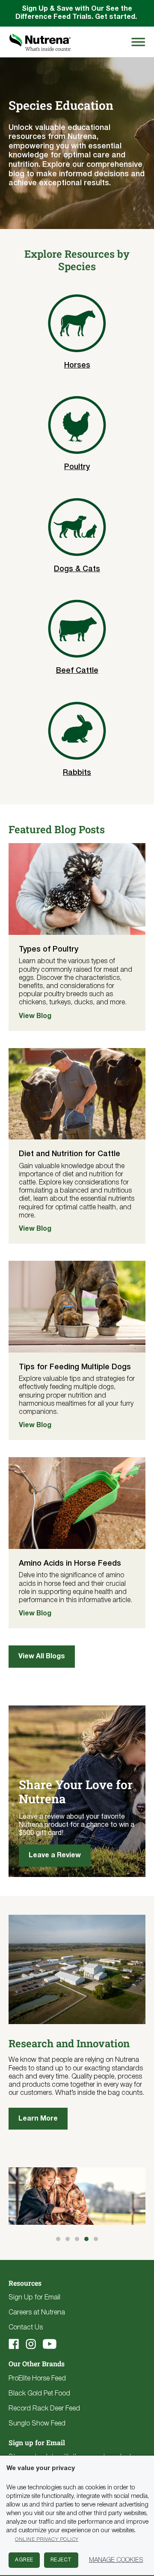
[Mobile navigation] (137, 42)
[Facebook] (14, 2344)
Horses (77, 365)
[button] (58, 2239)
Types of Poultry (49, 949)
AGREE (24, 2560)
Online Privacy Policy (47, 2539)
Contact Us (26, 2328)
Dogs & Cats (77, 569)
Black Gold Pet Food (39, 2394)
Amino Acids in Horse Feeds (70, 1564)
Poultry (77, 467)
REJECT (61, 2560)
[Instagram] (31, 2344)
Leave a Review (55, 1856)
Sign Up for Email (34, 2298)
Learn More (38, 2119)
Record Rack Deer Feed (44, 2409)
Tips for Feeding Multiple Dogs (75, 1367)
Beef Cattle (77, 671)
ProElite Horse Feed (37, 2379)
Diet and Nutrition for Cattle (70, 1154)
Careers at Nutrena (37, 2313)
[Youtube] (50, 2344)
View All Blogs (42, 1657)
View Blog (35, 1016)
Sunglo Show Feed (37, 2424)
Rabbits (77, 773)
